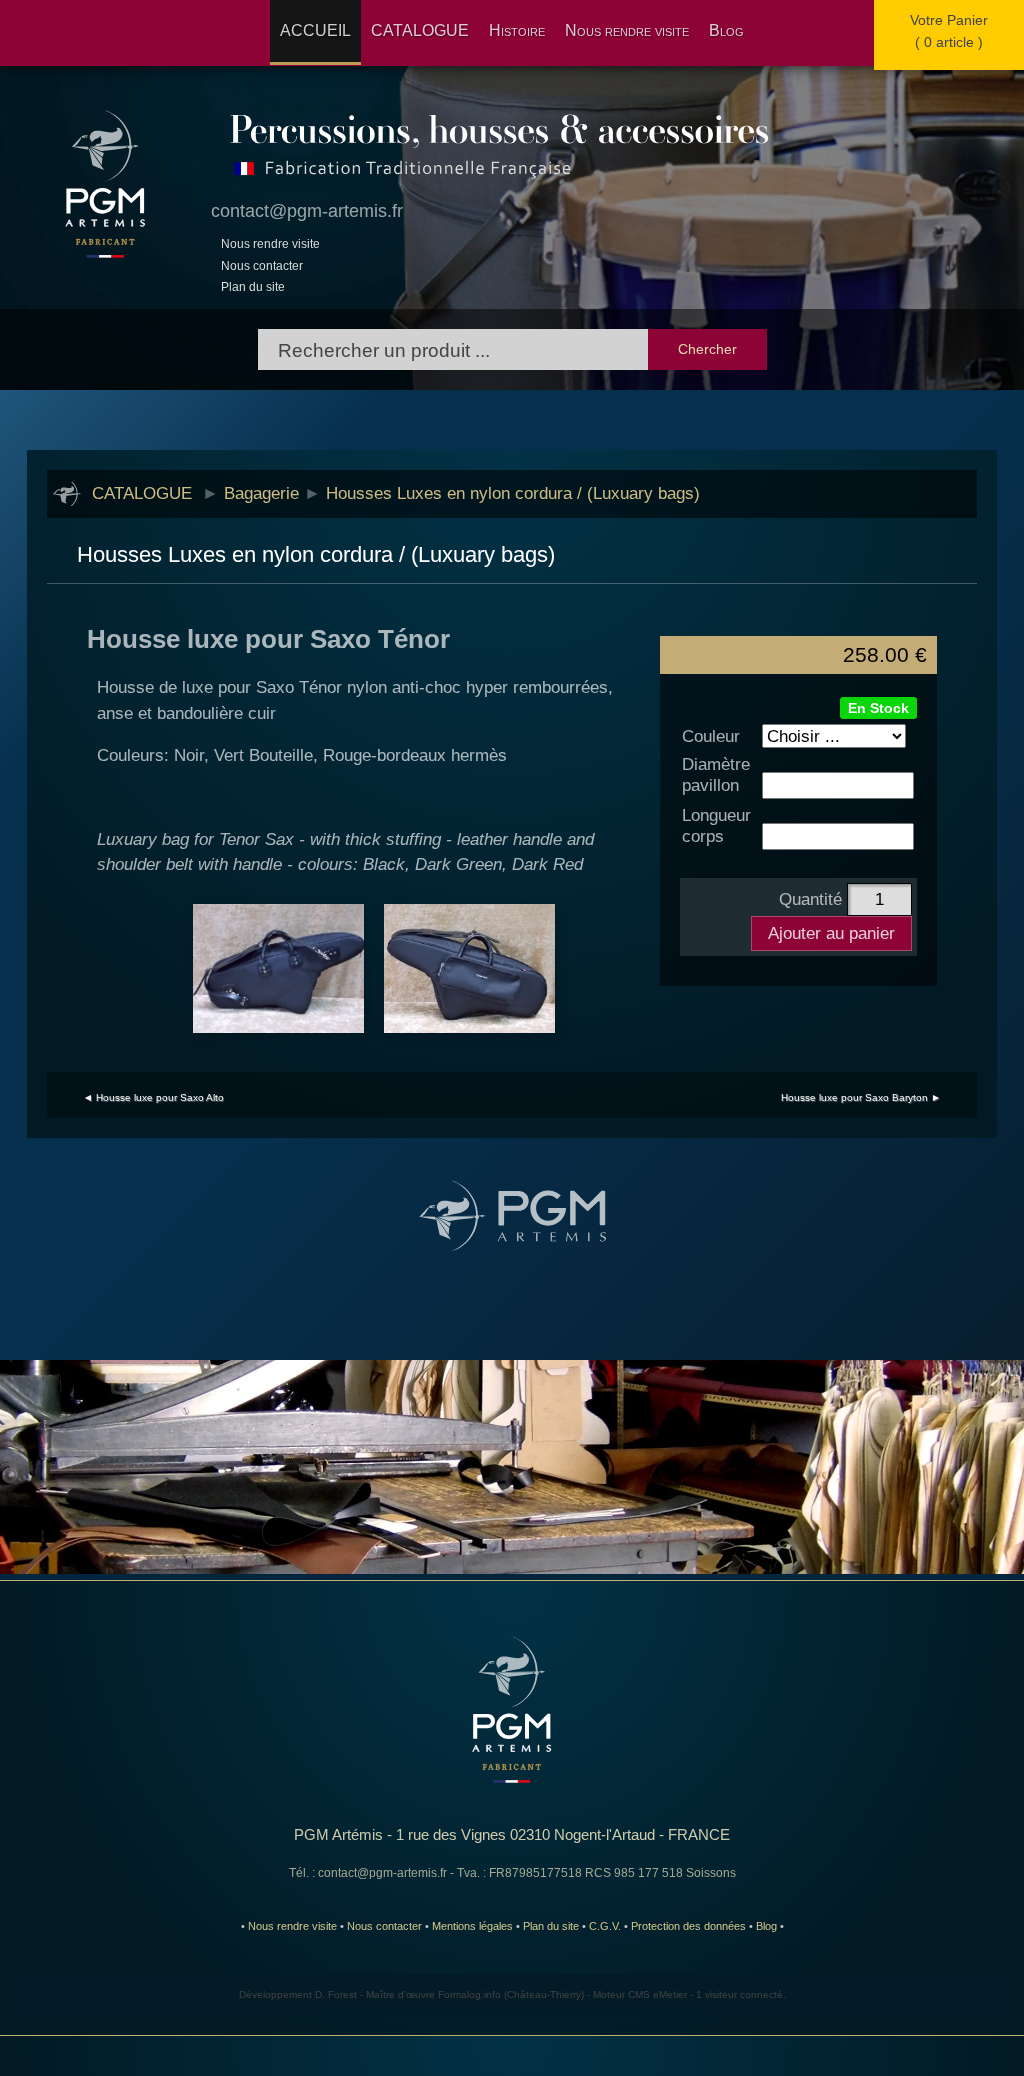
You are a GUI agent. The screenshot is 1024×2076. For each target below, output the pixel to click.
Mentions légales (472, 1926)
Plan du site (253, 287)
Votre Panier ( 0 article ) (949, 31)
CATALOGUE (420, 30)
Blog (726, 30)
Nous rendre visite (627, 30)
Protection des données (688, 1926)
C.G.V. (605, 1926)
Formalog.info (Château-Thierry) (511, 1994)
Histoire (517, 30)
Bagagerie (261, 493)
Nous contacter (262, 266)
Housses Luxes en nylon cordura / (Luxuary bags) (513, 493)
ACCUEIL (315, 30)
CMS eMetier (657, 1994)
